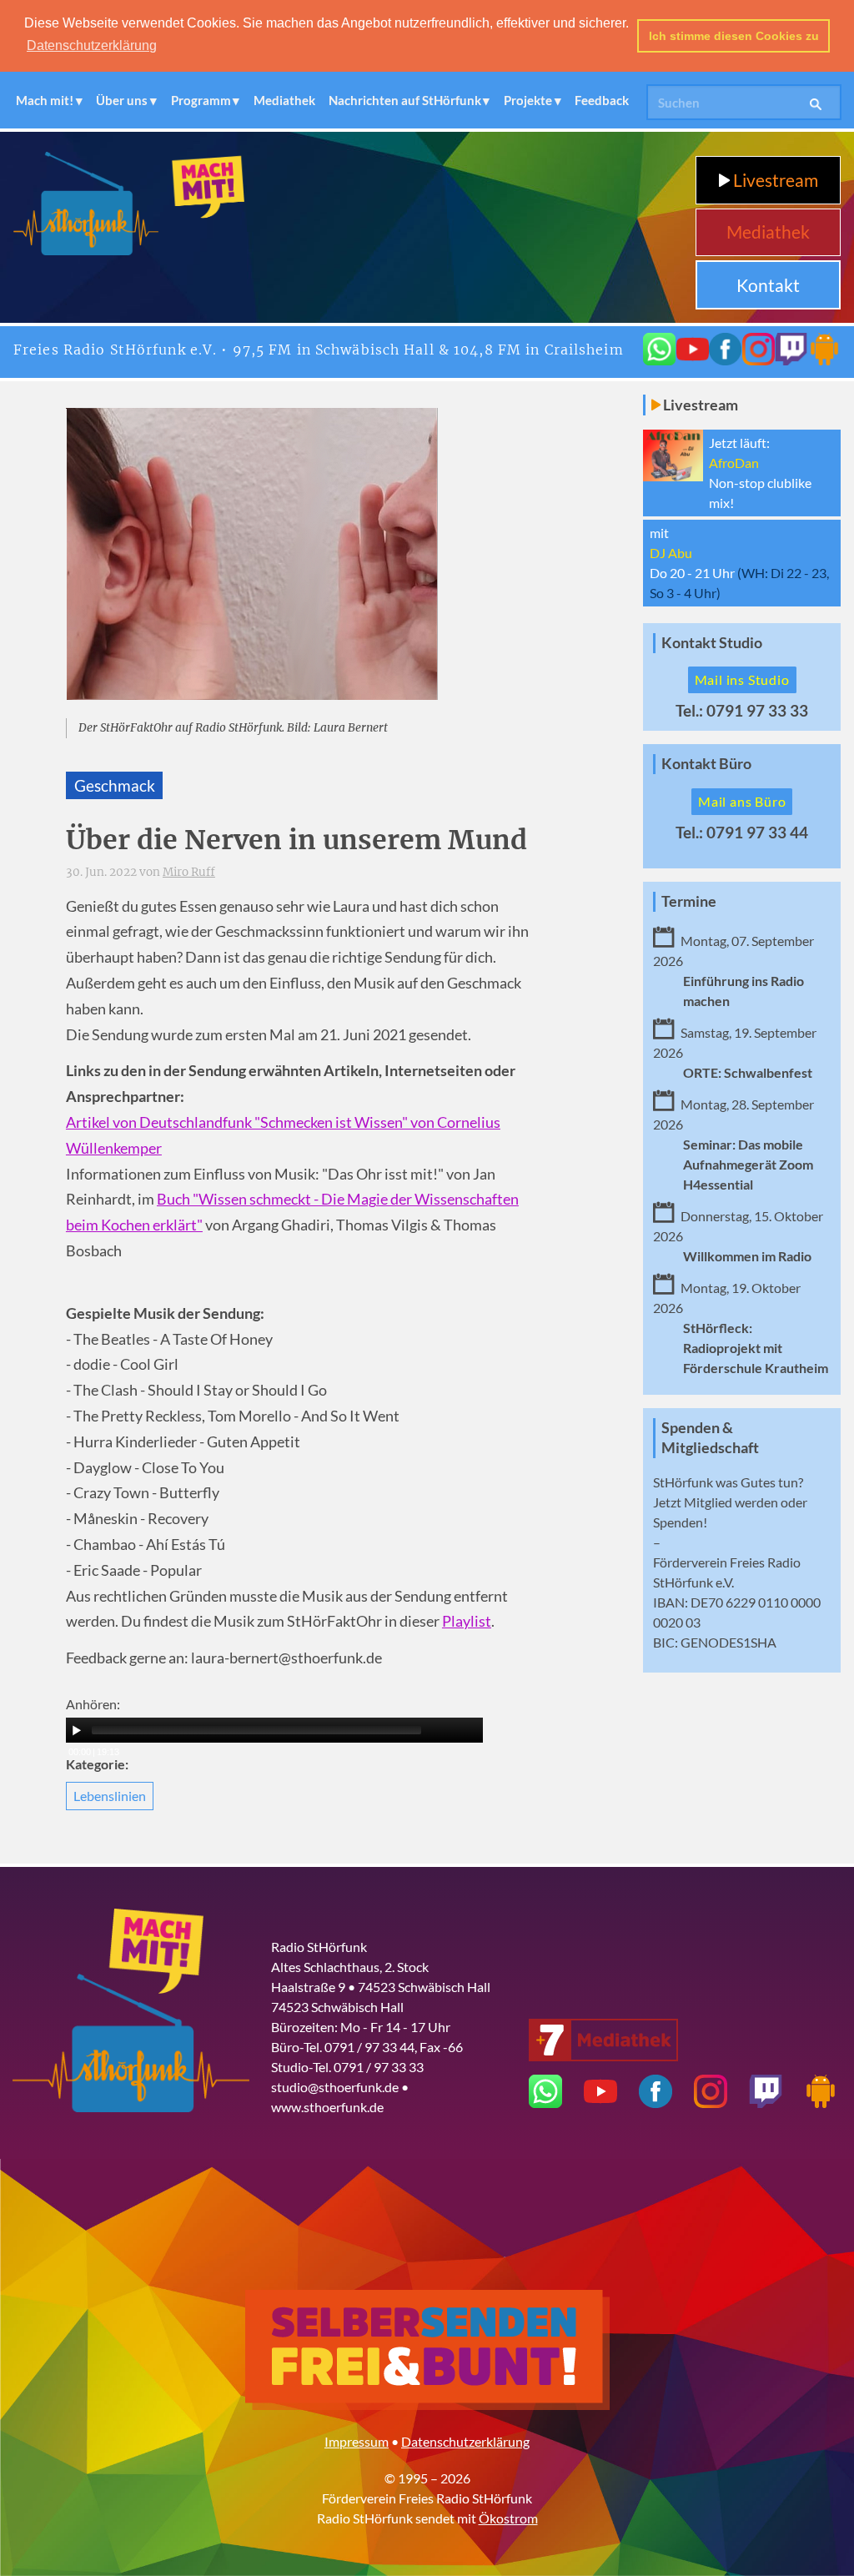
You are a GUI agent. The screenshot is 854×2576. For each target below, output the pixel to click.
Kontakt (768, 285)
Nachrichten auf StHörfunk (405, 100)
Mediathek (284, 100)
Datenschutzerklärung (465, 2441)
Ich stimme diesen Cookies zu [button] (734, 36)
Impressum (357, 2441)
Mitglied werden (731, 1502)
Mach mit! (45, 100)
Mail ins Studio (742, 679)
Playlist (467, 1621)
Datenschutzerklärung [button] (92, 45)
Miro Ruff (189, 872)
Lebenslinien (110, 1796)
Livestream (774, 180)
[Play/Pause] (77, 1730)
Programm (201, 100)
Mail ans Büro (742, 801)
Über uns (122, 100)
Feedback (602, 100)
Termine (689, 901)
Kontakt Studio (712, 643)
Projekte (528, 100)
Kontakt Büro (706, 764)
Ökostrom (508, 2518)
